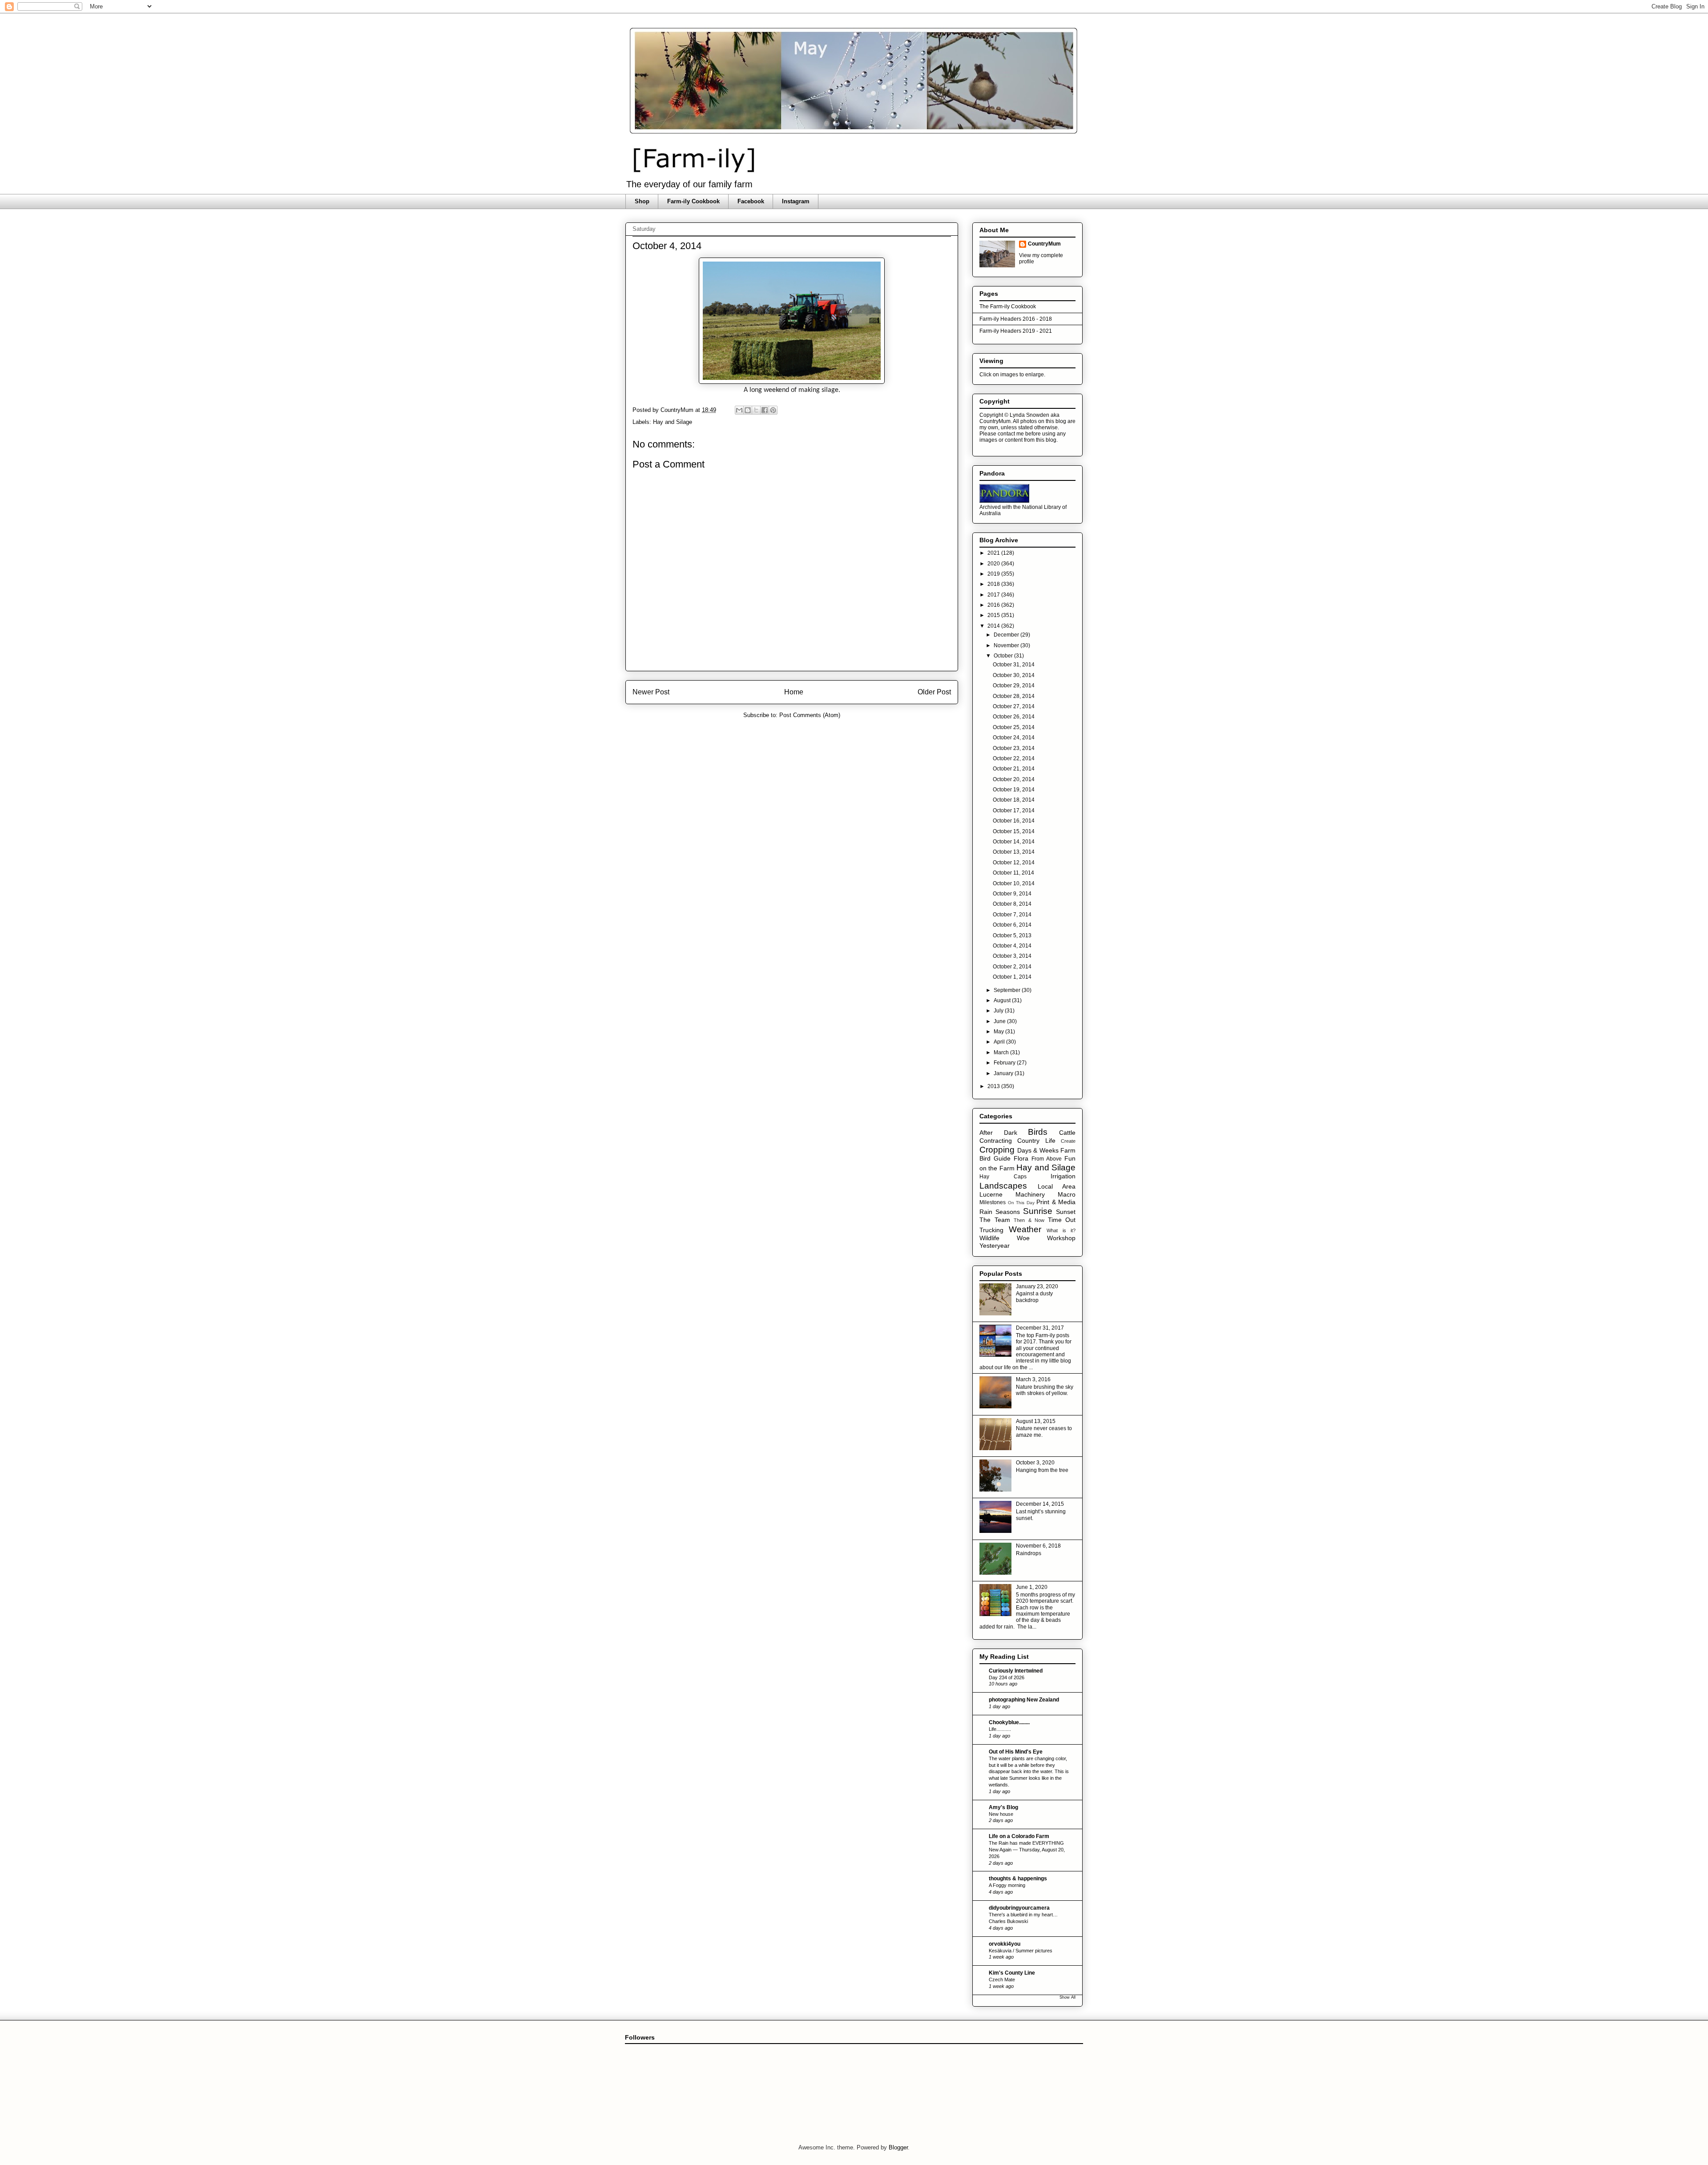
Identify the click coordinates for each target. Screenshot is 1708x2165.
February (1005, 1063)
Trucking (991, 1230)
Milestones (993, 1202)
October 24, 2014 (1014, 738)
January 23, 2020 (1037, 1286)
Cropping (997, 1150)
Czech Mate (1002, 1980)
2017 (994, 595)
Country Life (1036, 1141)
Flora (1021, 1158)
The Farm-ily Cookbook (1008, 306)
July (999, 1011)
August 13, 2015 (1036, 1421)
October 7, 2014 (1012, 915)
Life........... (1000, 1729)
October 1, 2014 (1012, 977)
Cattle (1067, 1133)
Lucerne (991, 1194)
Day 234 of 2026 (1007, 1677)
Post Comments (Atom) (810, 715)
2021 (994, 553)
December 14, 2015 (1040, 1504)
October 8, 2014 (1012, 904)
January (1004, 1073)
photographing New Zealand (1024, 1700)
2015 (994, 615)
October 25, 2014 (1014, 727)
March (1002, 1052)
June (1000, 1021)
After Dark (998, 1133)
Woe (1023, 1238)
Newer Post (651, 692)
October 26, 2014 (1014, 717)
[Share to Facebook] (765, 410)
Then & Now (1029, 1220)
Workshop (1061, 1238)
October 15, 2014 (1014, 831)
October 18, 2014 (1014, 800)
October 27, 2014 (1014, 706)
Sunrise (1038, 1211)
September (1008, 990)
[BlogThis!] (748, 410)
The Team (995, 1220)
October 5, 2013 (1012, 935)
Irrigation (1063, 1176)
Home (794, 692)
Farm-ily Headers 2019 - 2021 (1016, 331)
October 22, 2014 (1014, 758)
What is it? (1061, 1230)
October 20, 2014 (1014, 779)
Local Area (1057, 1186)
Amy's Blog (1003, 1807)
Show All (1067, 1997)
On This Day (1021, 1203)
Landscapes (1003, 1186)
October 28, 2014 (1014, 696)
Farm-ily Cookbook (693, 201)
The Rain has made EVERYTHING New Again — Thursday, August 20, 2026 (1027, 1850)
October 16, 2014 (1014, 821)
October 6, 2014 (1012, 925)
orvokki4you (1005, 1944)
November (1007, 645)
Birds (1038, 1132)
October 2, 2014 (1012, 967)
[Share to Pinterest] (773, 410)
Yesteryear (995, 1246)
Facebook (751, 201)
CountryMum (1044, 244)
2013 (994, 1086)
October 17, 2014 (1014, 810)
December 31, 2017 (1040, 1328)
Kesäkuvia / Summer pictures (1021, 1951)
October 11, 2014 (1013, 873)
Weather (1025, 1229)
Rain (986, 1212)
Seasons (1008, 1212)
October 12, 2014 (1014, 863)
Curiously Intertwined (1016, 1671)
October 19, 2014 (1014, 790)
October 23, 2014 (1014, 748)
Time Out (1062, 1220)
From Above (1047, 1159)
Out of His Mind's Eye (1016, 1752)
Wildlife (989, 1238)
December (1007, 635)
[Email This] (739, 410)
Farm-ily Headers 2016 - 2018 (1016, 319)
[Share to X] (756, 410)
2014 (994, 626)
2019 (994, 574)
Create (1068, 1141)
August (1003, 1000)
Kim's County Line (1012, 1973)
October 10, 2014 (1014, 883)
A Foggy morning (1007, 1885)
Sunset (1066, 1212)
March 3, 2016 (1033, 1379)
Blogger (898, 2147)
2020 (994, 564)
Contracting (996, 1141)
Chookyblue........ (1009, 1722)
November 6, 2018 (1038, 1546)
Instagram (796, 201)
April (1000, 1042)
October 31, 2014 (1014, 665)
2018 (994, 584)
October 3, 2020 (1035, 1463)
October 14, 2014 (1014, 842)
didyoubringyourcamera (1019, 1908)
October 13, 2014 (1014, 852)
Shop (642, 201)
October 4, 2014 (1012, 946)
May (999, 1032)
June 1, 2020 (1032, 1587)
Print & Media (1056, 1202)
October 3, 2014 (1012, 956)
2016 (994, 605)
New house (1001, 1814)
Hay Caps (1003, 1177)
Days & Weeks (1038, 1150)
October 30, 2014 (1014, 675)
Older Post (934, 692)
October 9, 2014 (1012, 894)
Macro (1067, 1194)
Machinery (1030, 1194)
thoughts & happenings (1018, 1879)
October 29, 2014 (1014, 685)
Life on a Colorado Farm (1019, 1836)
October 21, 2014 (1014, 769)
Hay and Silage (673, 422)
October (1004, 656)
